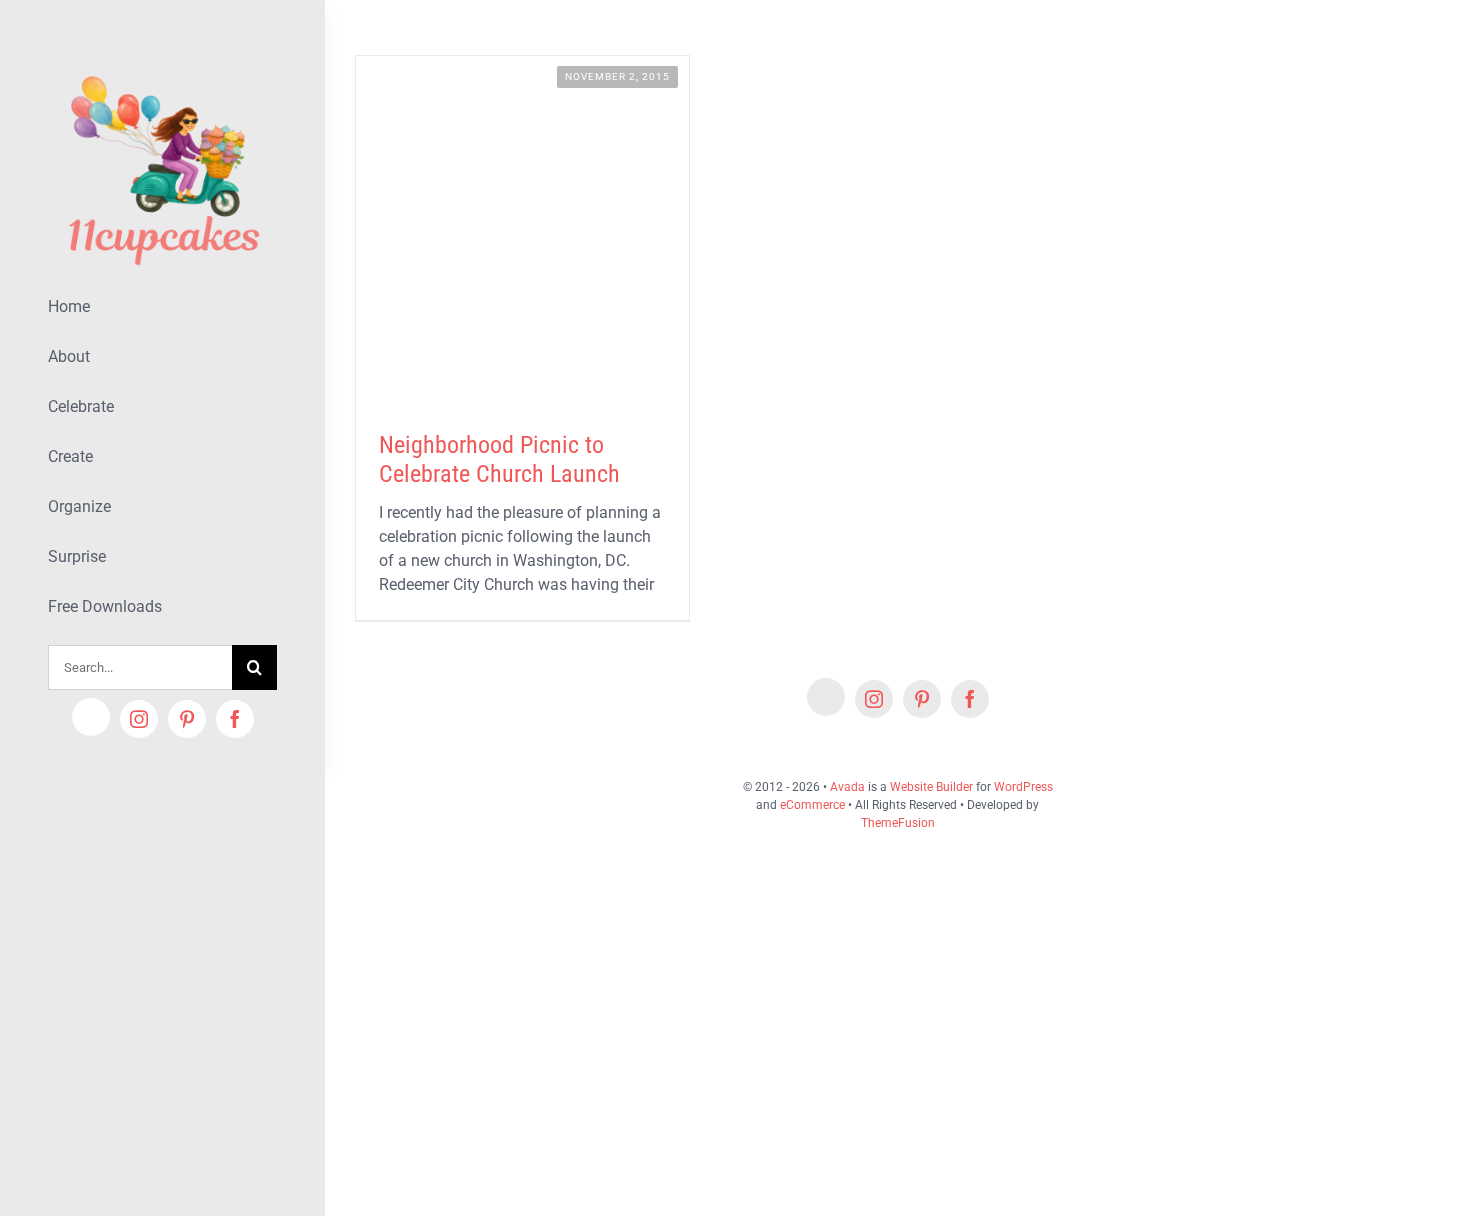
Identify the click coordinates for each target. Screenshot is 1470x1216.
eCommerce (812, 805)
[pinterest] (187, 719)
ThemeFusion (898, 823)
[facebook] (235, 719)
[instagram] (139, 719)
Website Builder (931, 787)
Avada (847, 787)
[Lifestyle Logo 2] (162, 67)
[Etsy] (91, 717)
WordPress (1023, 787)
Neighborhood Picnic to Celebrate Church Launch (499, 459)
